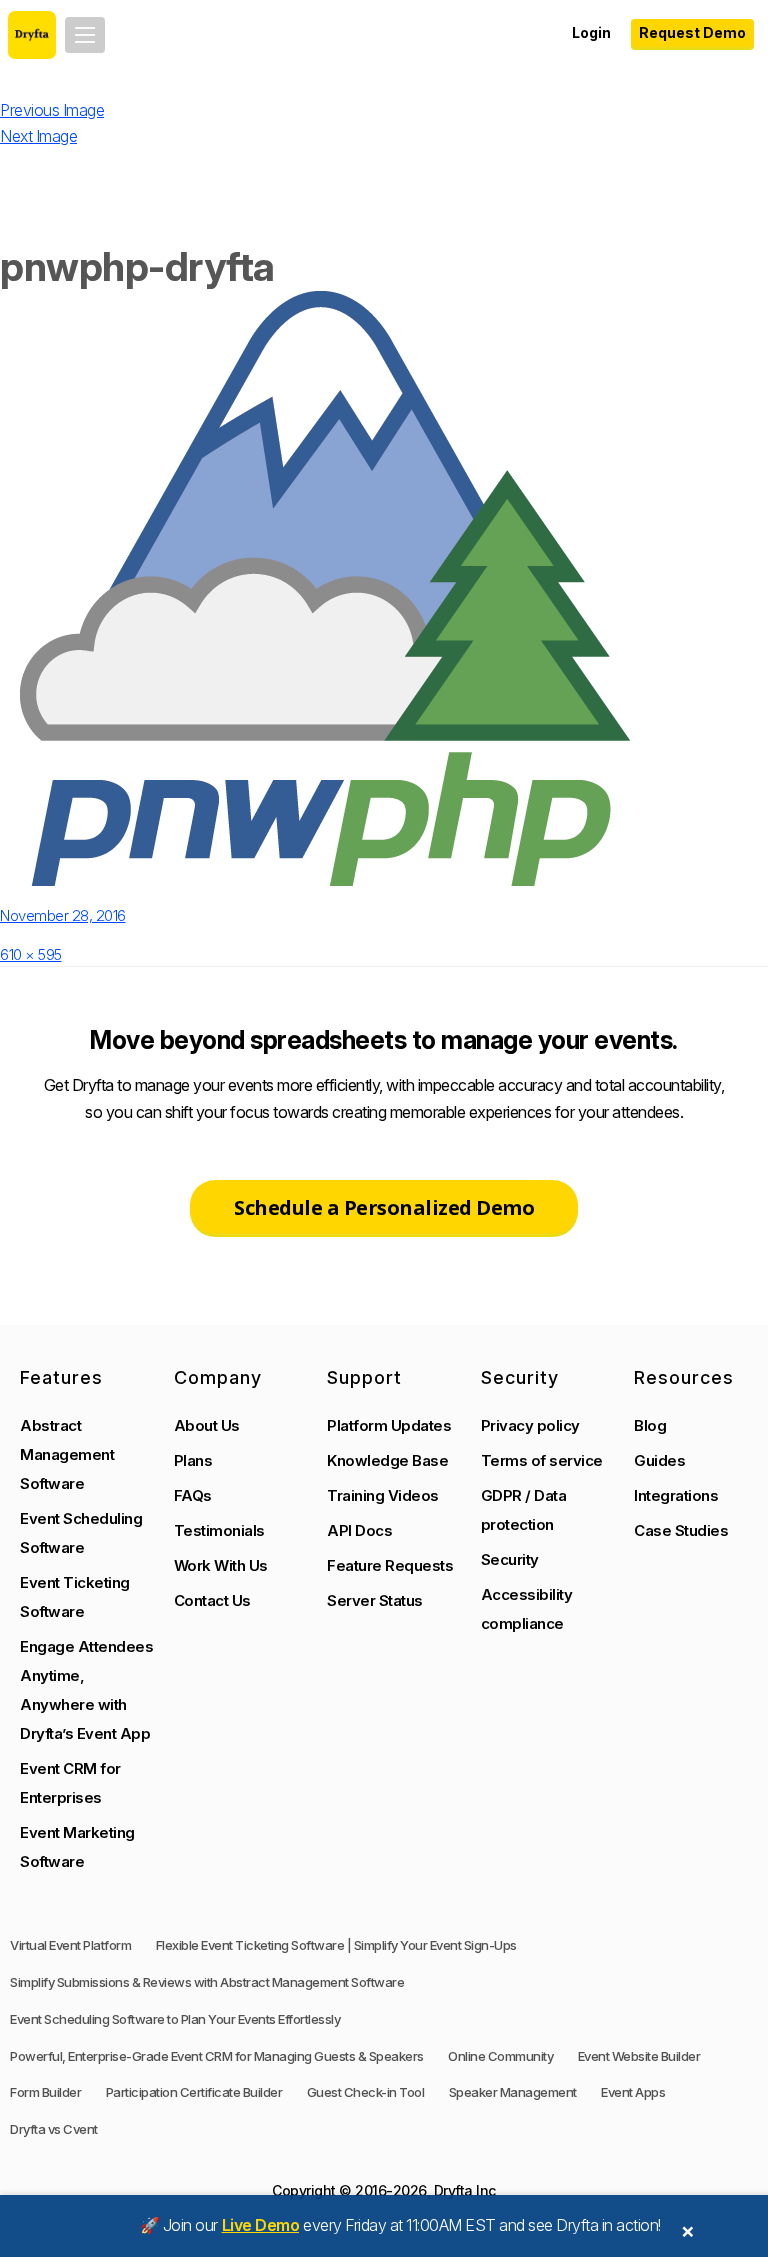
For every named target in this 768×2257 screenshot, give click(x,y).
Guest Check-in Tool (366, 2092)
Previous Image (52, 110)
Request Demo (692, 32)
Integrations (676, 1495)
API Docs (359, 1530)
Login (591, 32)
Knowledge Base (387, 1460)
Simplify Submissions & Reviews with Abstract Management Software (207, 1982)
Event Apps (633, 2092)
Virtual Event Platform (70, 1945)
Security (510, 1559)
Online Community (500, 2056)
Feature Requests (390, 1565)
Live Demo (261, 2225)
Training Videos (383, 1495)
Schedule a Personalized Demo (384, 1207)
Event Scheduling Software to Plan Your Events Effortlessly (175, 2019)
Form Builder (45, 2092)
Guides (659, 1460)
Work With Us (221, 1565)
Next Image (38, 136)
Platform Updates (389, 1425)
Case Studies (681, 1530)
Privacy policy (530, 1425)
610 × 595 (31, 954)
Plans (193, 1460)
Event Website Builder (639, 2056)
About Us (207, 1425)
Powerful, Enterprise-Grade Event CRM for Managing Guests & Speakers (217, 2056)
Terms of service (542, 1460)
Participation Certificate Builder (194, 2092)
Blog (650, 1425)
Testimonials (219, 1530)
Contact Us (212, 1600)
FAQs (193, 1495)
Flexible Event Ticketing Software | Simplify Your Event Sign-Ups (336, 1945)
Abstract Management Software (67, 1454)
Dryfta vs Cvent (54, 2129)
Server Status (375, 1600)
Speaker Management (513, 2092)
